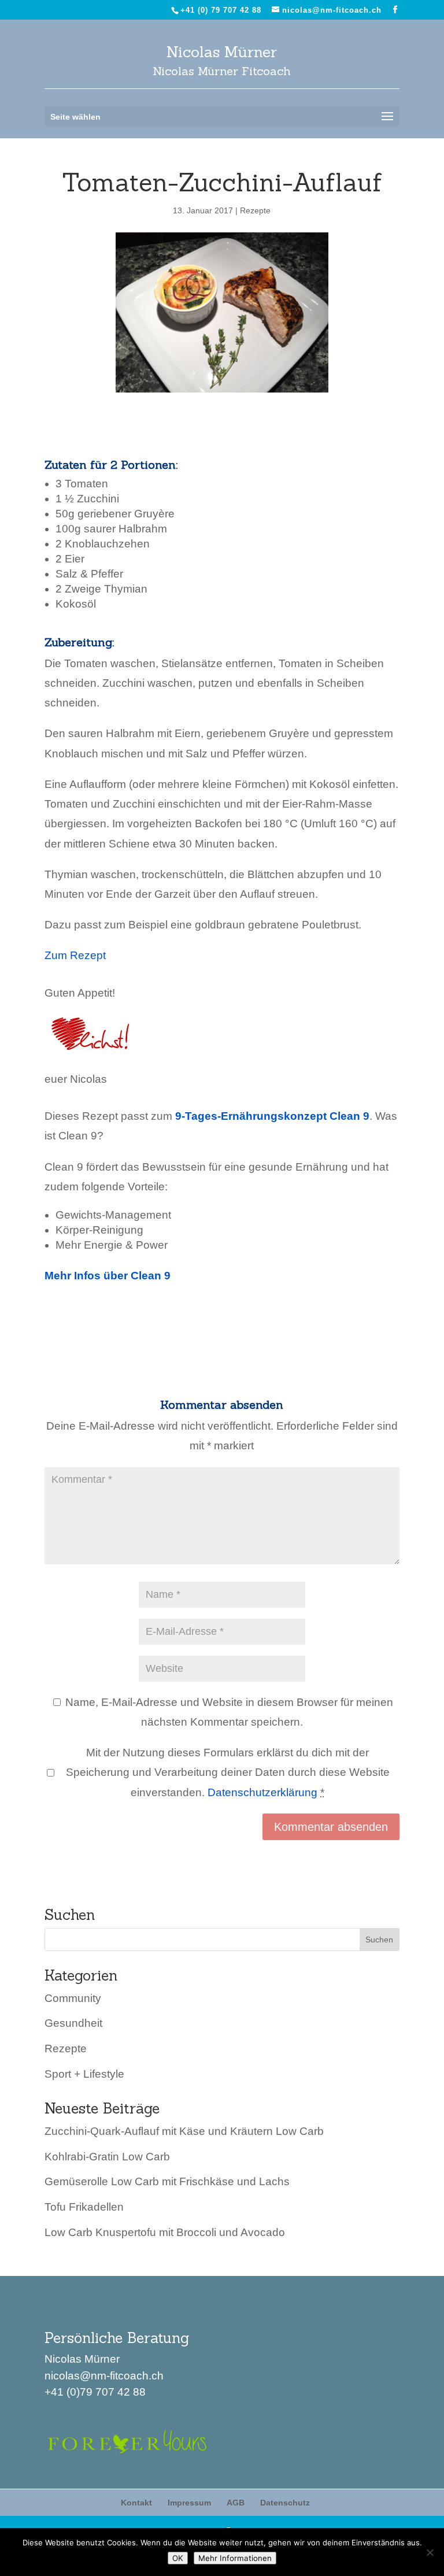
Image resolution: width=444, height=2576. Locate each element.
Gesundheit (73, 2023)
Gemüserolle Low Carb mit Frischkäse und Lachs (167, 2181)
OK (178, 2558)
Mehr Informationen (235, 2558)
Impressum (189, 2503)
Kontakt (136, 2503)
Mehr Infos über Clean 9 (108, 1276)
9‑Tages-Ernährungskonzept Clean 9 (272, 1116)
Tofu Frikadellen (84, 2207)
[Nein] (430, 2552)
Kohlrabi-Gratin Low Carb (107, 2157)
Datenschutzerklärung (262, 1792)
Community (73, 1998)
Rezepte (255, 210)
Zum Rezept (75, 955)
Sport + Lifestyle (84, 2074)
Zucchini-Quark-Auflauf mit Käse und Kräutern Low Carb (184, 2131)
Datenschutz (285, 2503)
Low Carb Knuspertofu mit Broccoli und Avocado (165, 2232)
